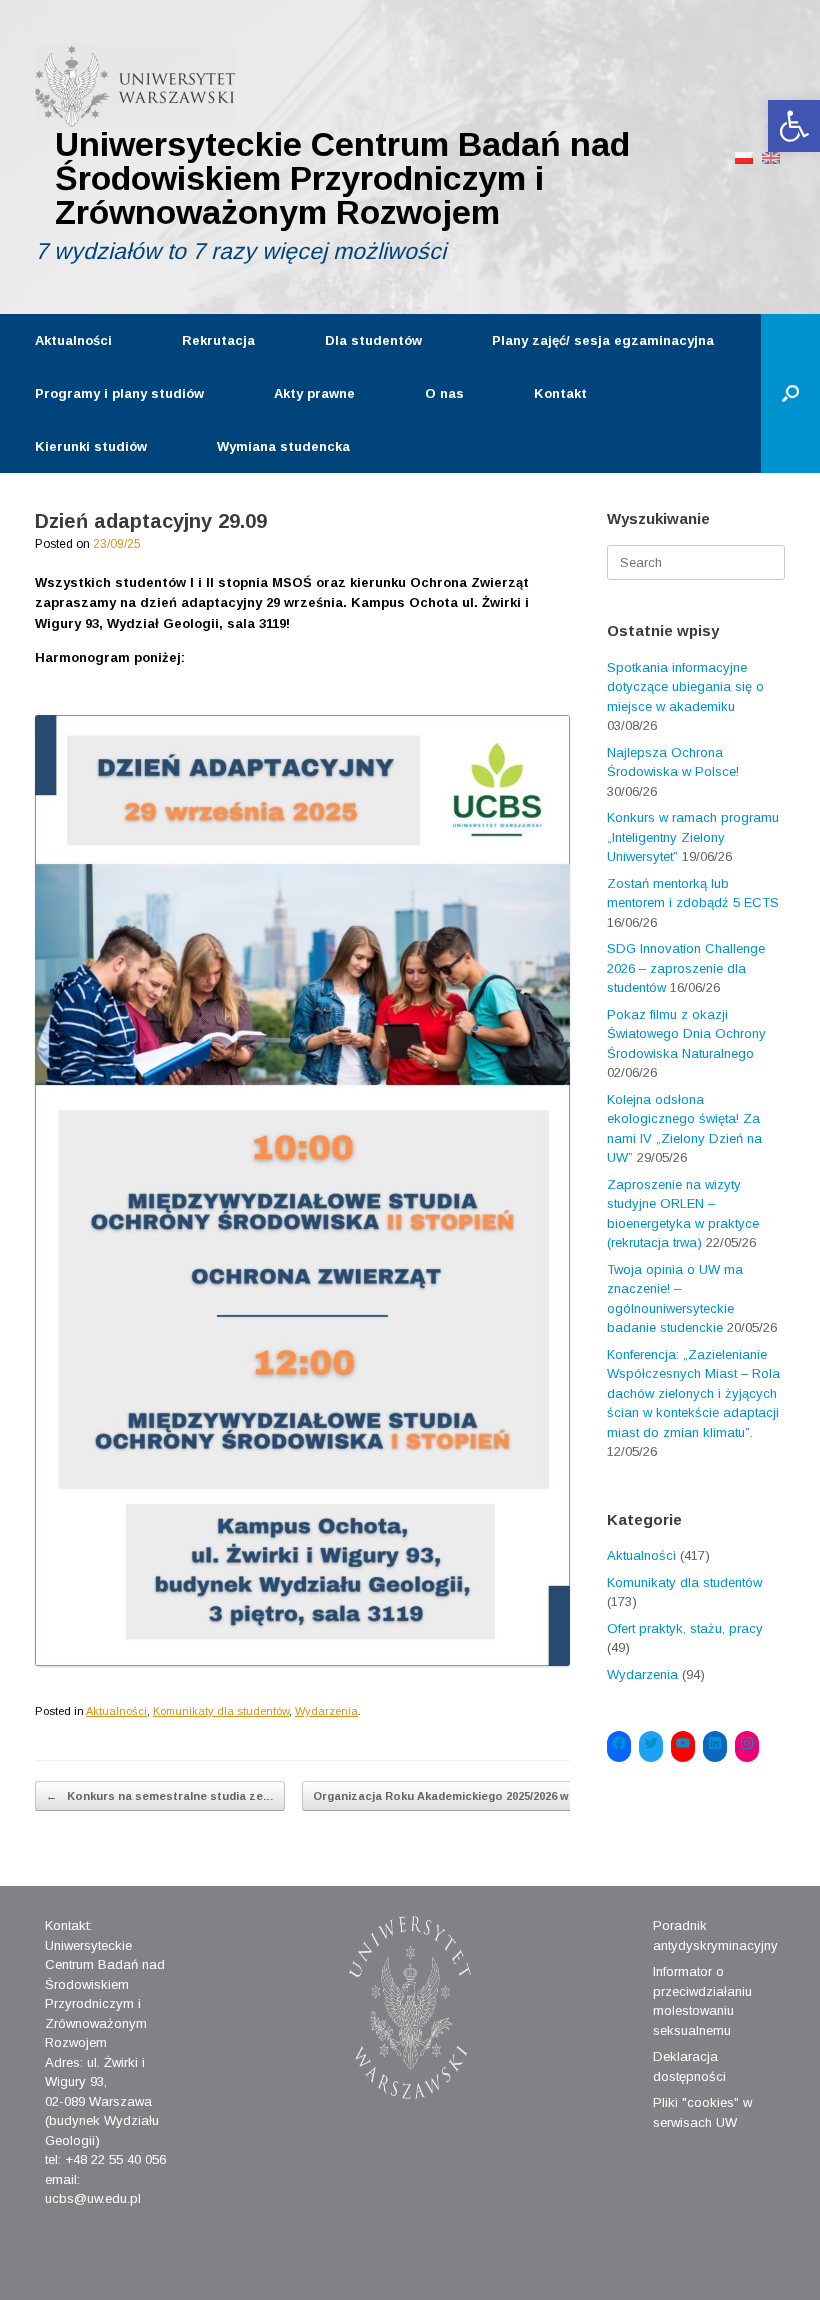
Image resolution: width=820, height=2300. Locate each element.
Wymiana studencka (283, 446)
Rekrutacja (218, 340)
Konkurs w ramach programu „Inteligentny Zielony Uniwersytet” (693, 837)
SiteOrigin (394, 2261)
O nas (444, 393)
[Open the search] (790, 393)
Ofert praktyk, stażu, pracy (685, 1628)
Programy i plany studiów (119, 393)
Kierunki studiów (91, 446)
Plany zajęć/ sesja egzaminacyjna (603, 340)
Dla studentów (373, 340)
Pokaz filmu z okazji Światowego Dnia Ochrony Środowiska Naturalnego (686, 1034)
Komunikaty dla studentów (221, 1711)
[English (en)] (771, 156)
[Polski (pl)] (744, 156)
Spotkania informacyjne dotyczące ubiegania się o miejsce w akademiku (685, 687)
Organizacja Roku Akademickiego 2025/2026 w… (457, 1796)
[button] (794, 126)
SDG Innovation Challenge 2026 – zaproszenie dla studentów (686, 968)
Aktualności (73, 340)
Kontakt (560, 393)
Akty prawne (314, 393)
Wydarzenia (326, 1711)
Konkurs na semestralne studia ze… (160, 1796)
